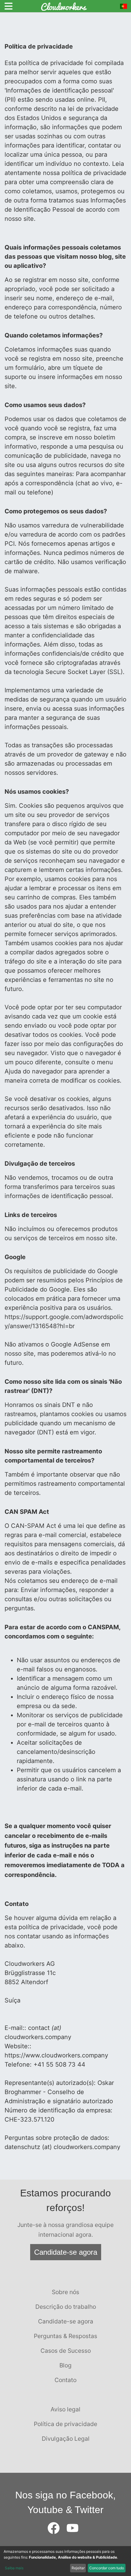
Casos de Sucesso (66, 2351)
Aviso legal (65, 2409)
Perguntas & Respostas (65, 2336)
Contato (65, 2380)
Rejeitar (78, 2568)
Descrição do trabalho (66, 2307)
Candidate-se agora (66, 2252)
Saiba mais (14, 2568)
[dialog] (65, 2561)
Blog (65, 2365)
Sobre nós (65, 2292)
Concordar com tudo (107, 2568)
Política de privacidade (65, 2424)
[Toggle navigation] (9, 6)
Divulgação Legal (66, 2439)
